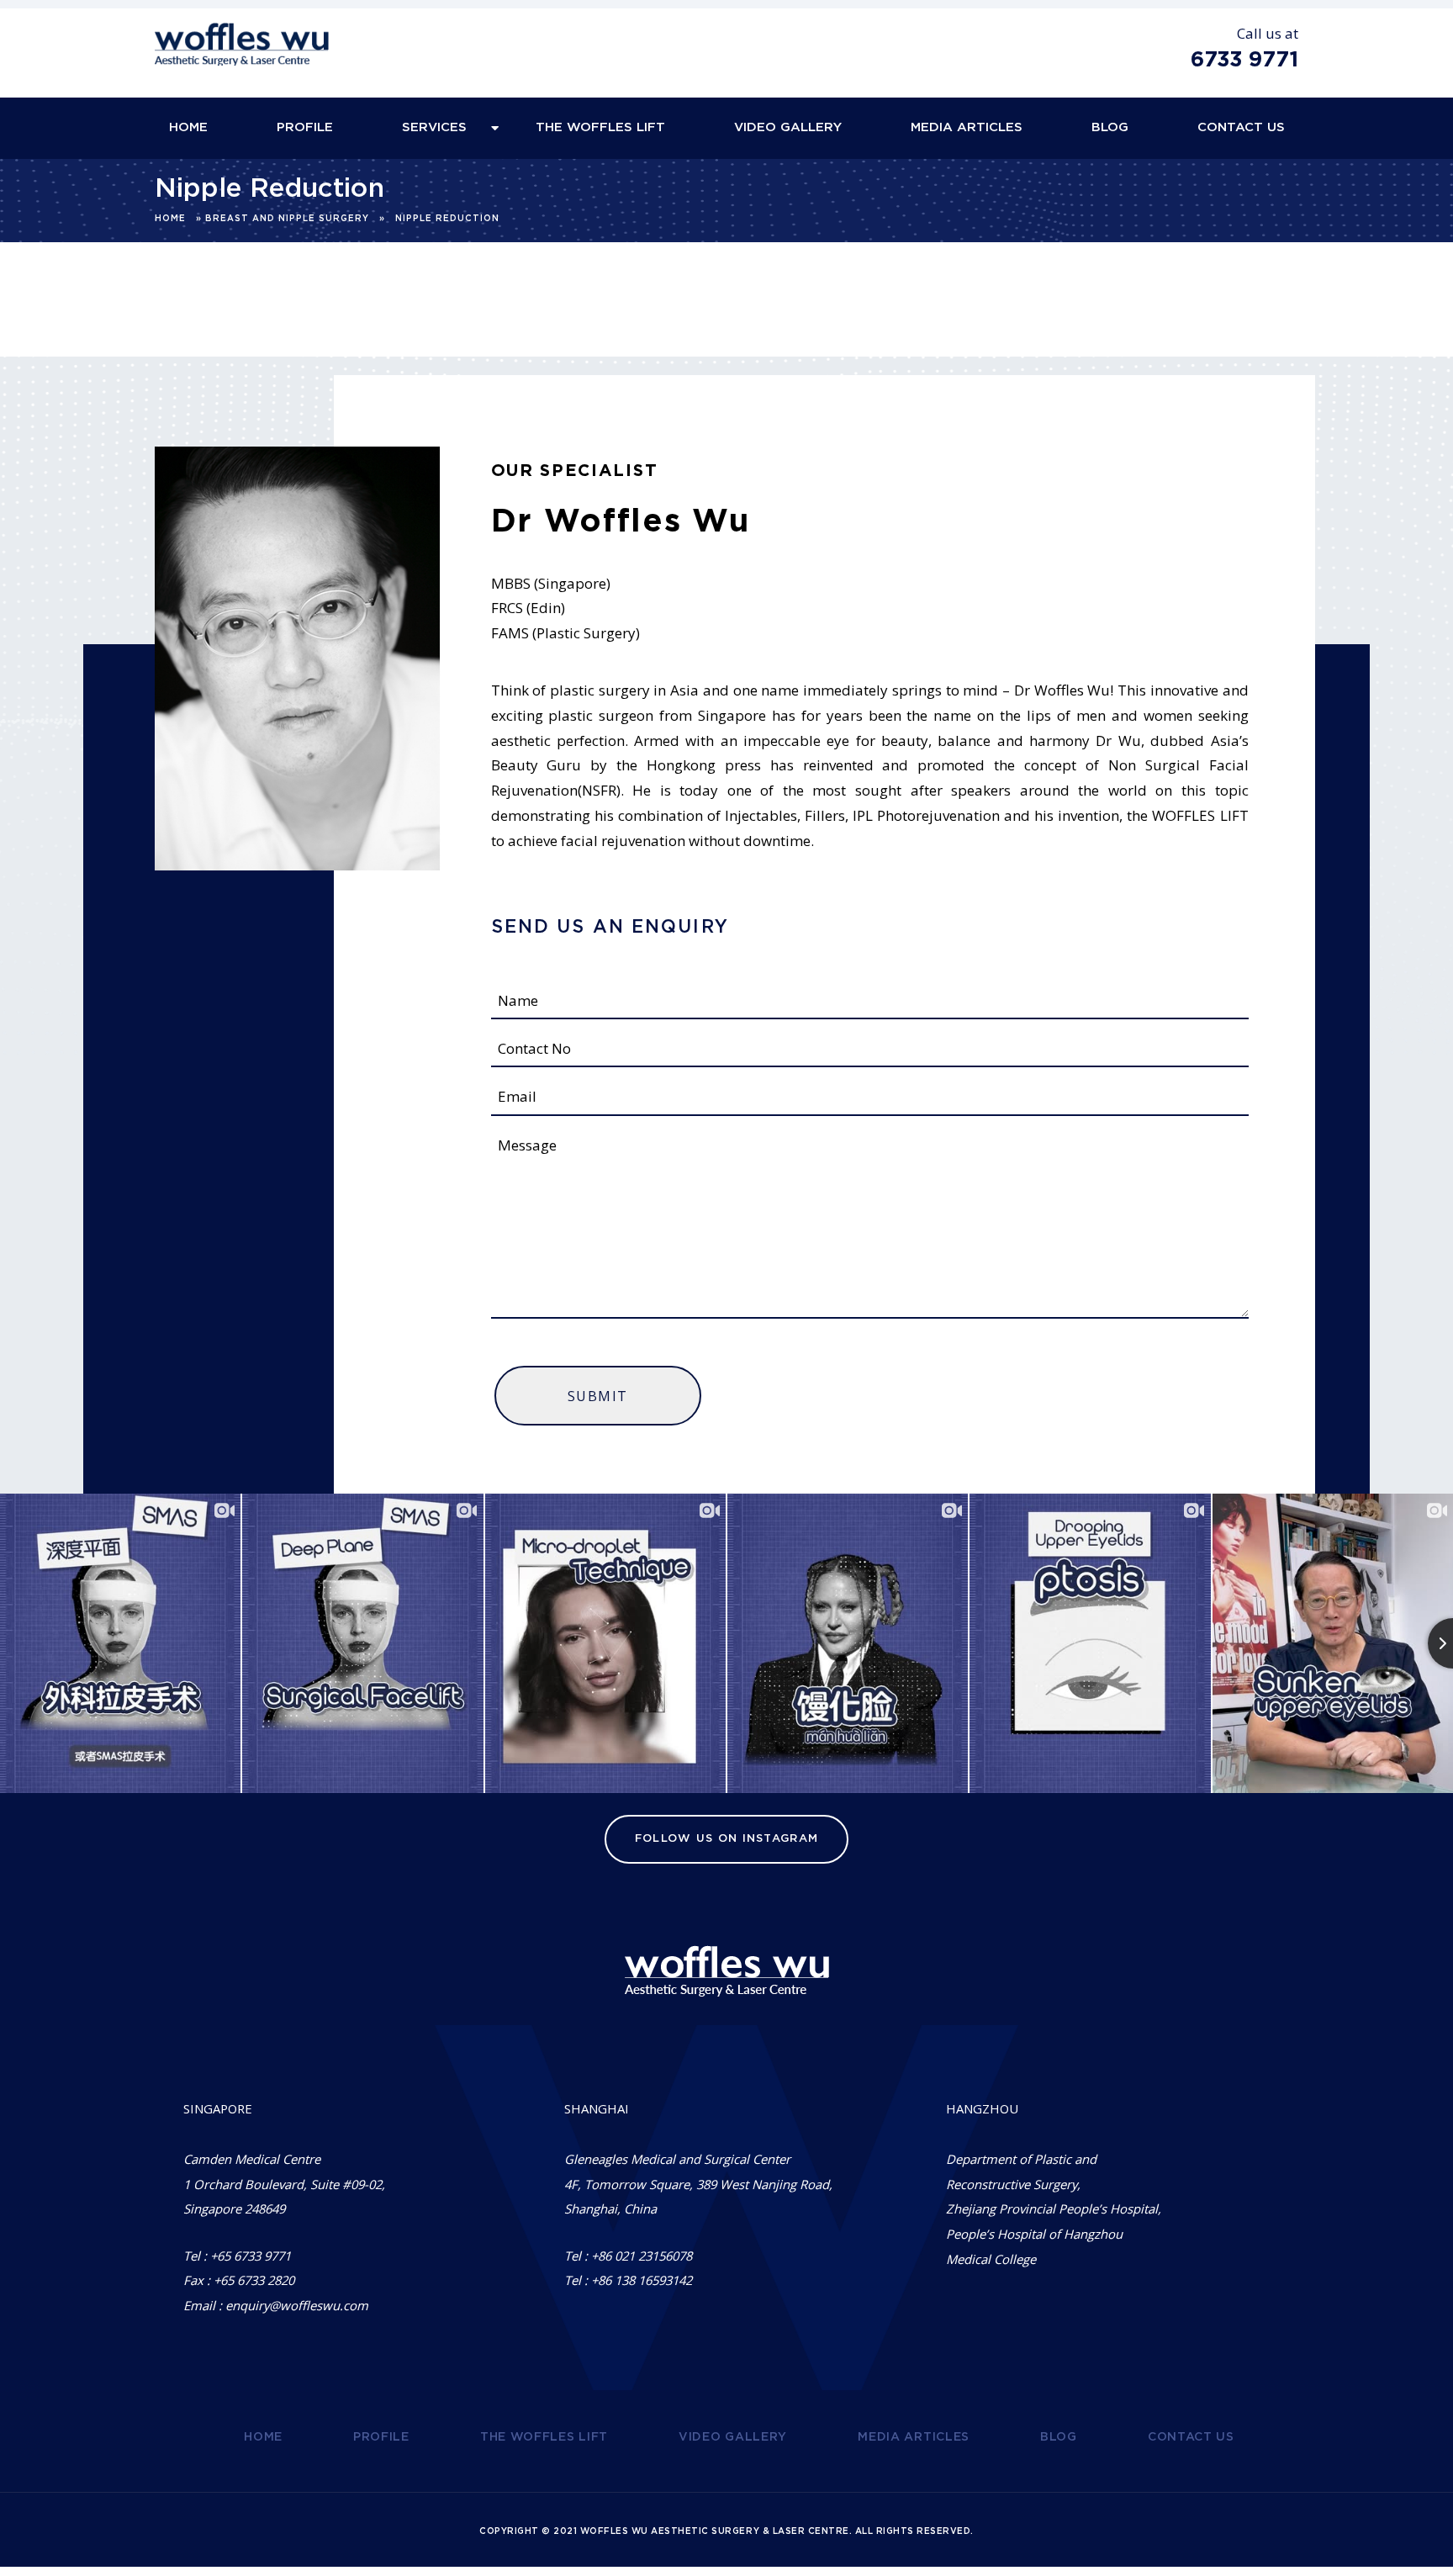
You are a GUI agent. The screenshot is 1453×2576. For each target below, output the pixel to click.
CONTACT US (1241, 127)
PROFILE (305, 127)
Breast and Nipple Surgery (287, 219)
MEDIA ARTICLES (967, 127)
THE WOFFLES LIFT (600, 127)
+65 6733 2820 (254, 2280)
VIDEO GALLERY (788, 127)
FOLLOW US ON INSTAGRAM (727, 1839)
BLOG (1110, 127)
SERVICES (434, 127)
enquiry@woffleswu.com (297, 2305)
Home (170, 219)
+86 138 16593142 (642, 2280)
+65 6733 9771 (251, 2256)
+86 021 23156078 (642, 2256)
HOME (188, 127)
